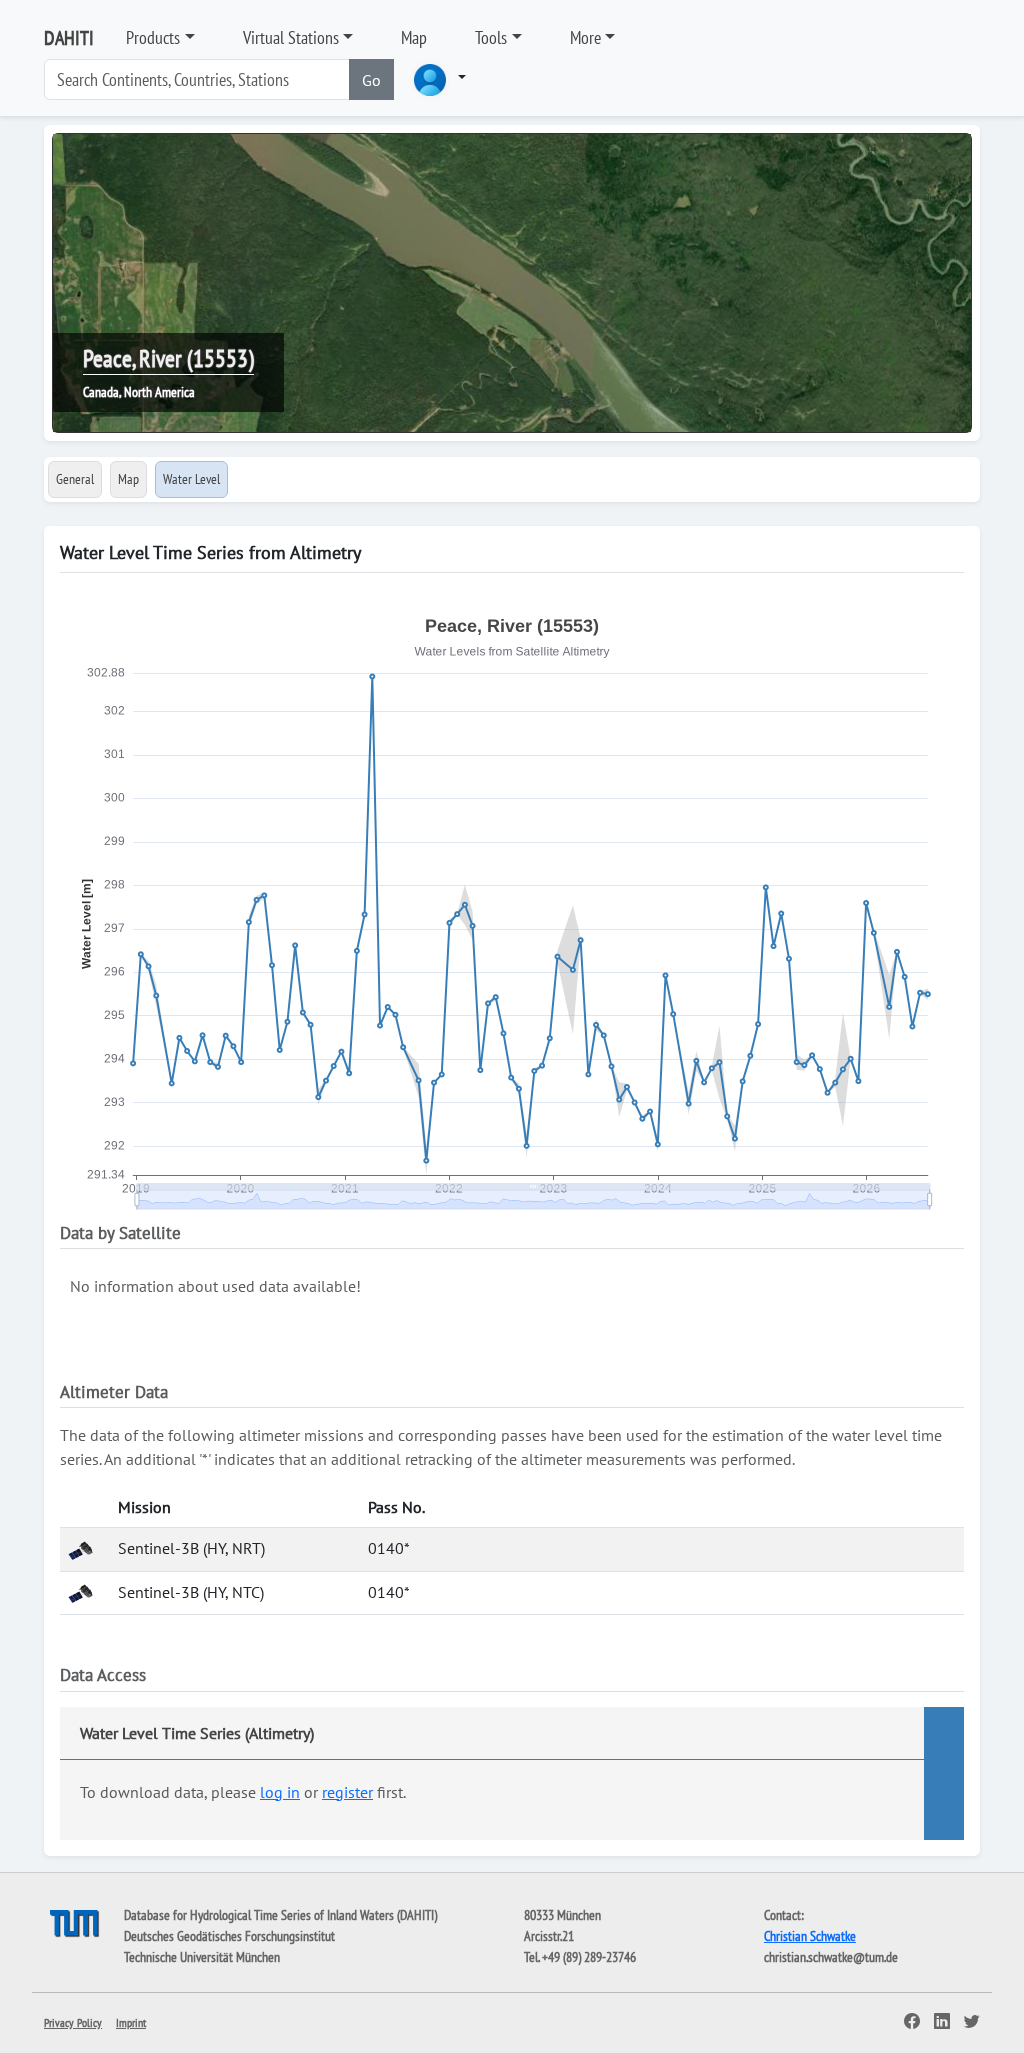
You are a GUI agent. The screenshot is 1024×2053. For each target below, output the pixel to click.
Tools (491, 37)
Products (153, 37)
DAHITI (69, 38)
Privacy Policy (73, 2022)
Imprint (131, 2022)
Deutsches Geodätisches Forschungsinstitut (229, 1936)
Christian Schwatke (810, 1936)
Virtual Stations (291, 37)
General (75, 479)
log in (280, 1792)
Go (371, 80)
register (347, 1792)
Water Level (191, 479)
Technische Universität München (202, 1957)
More (585, 37)
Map (414, 37)
